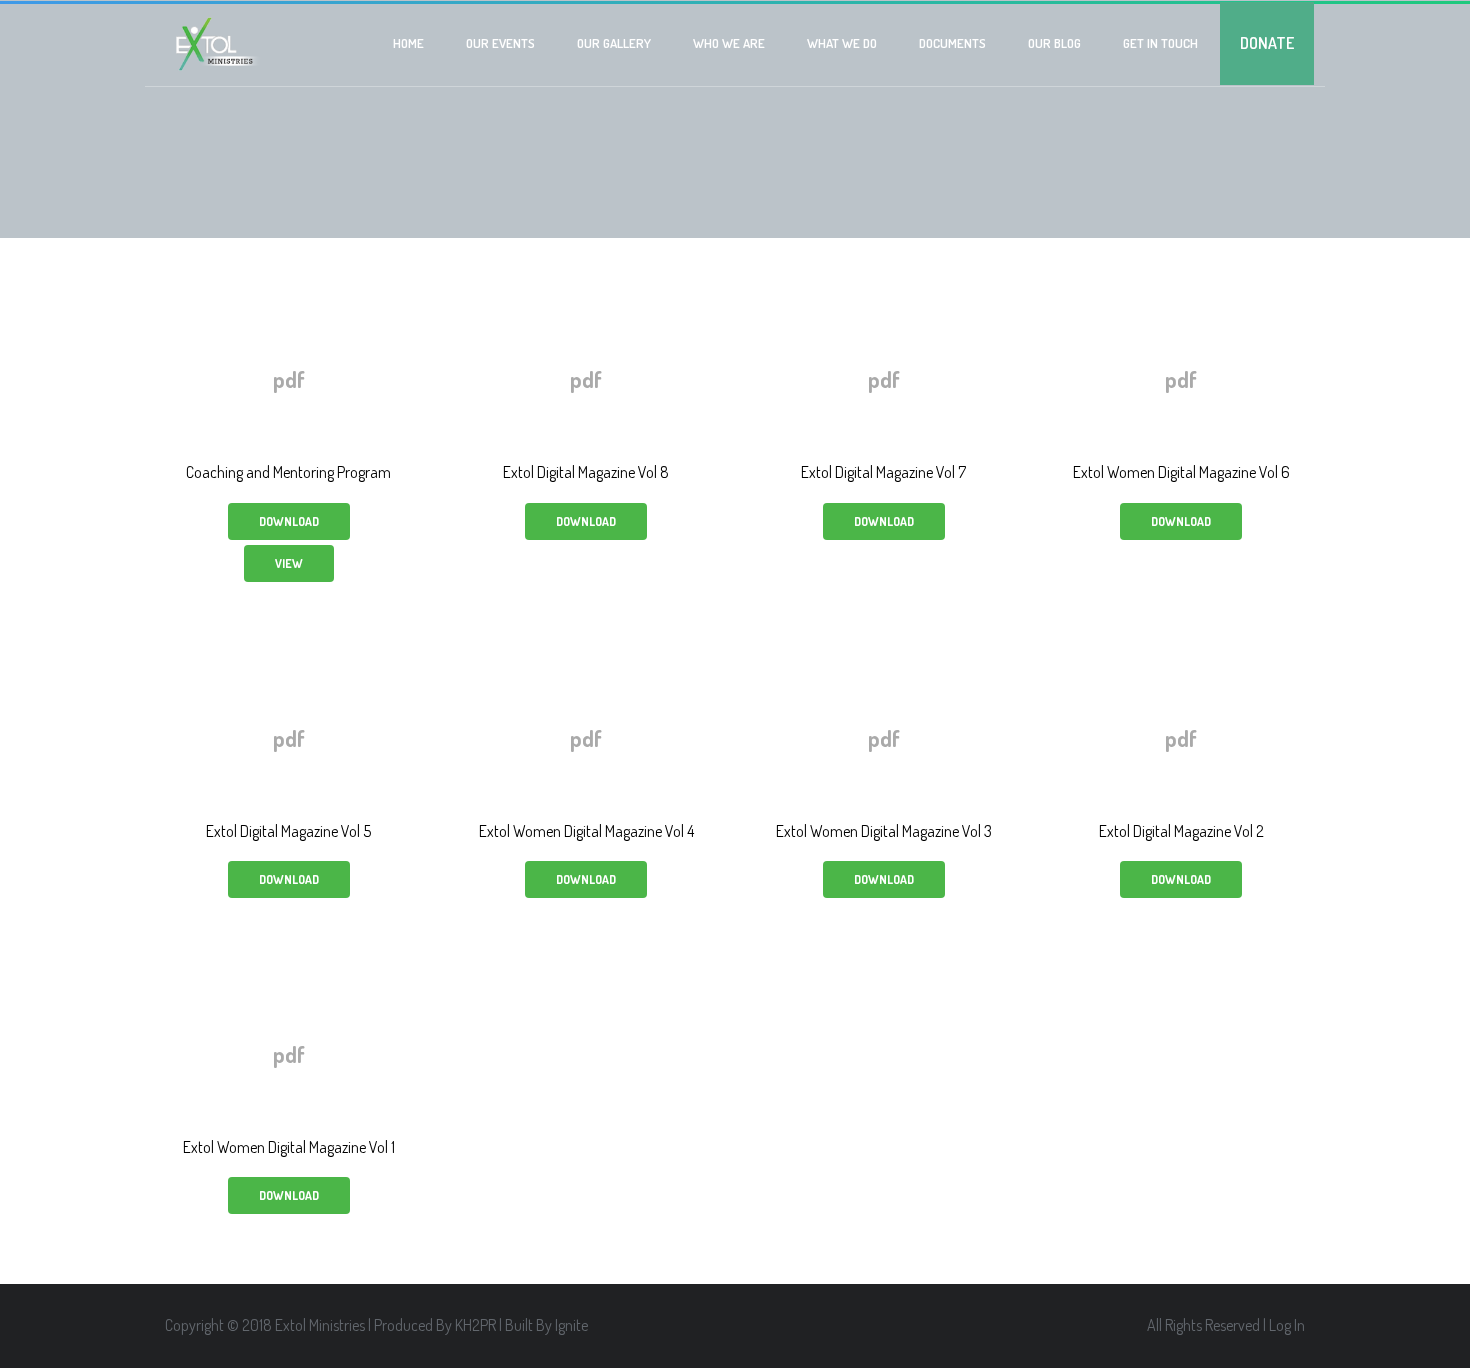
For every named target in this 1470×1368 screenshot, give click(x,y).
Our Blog (1054, 43)
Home (408, 43)
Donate (1267, 43)
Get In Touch (1160, 43)
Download (289, 521)
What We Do (842, 43)
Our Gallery (614, 43)
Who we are (729, 43)
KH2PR (475, 1325)
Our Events (500, 43)
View (289, 563)
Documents (952, 43)
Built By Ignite (546, 1325)
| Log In (1284, 1325)
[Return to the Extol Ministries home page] (216, 45)
